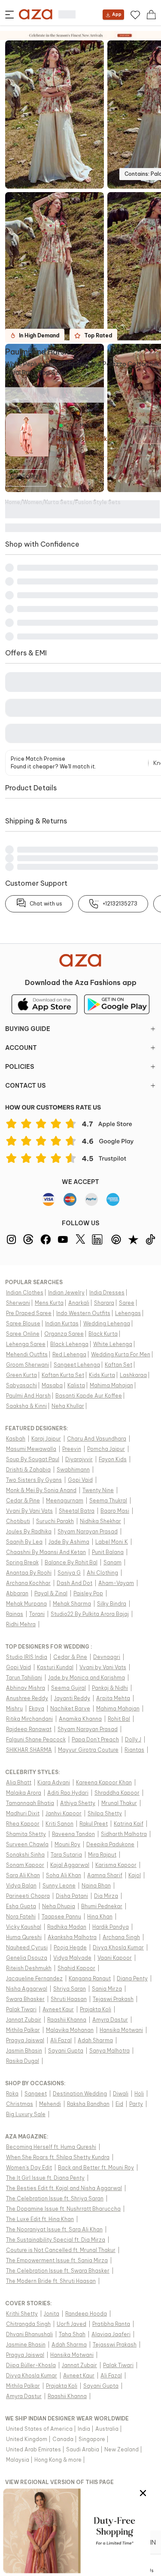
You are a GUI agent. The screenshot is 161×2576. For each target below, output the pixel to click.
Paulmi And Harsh (37, 352)
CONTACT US (25, 1086)
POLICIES (20, 1067)
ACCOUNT (21, 1048)
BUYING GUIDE (28, 1029)
